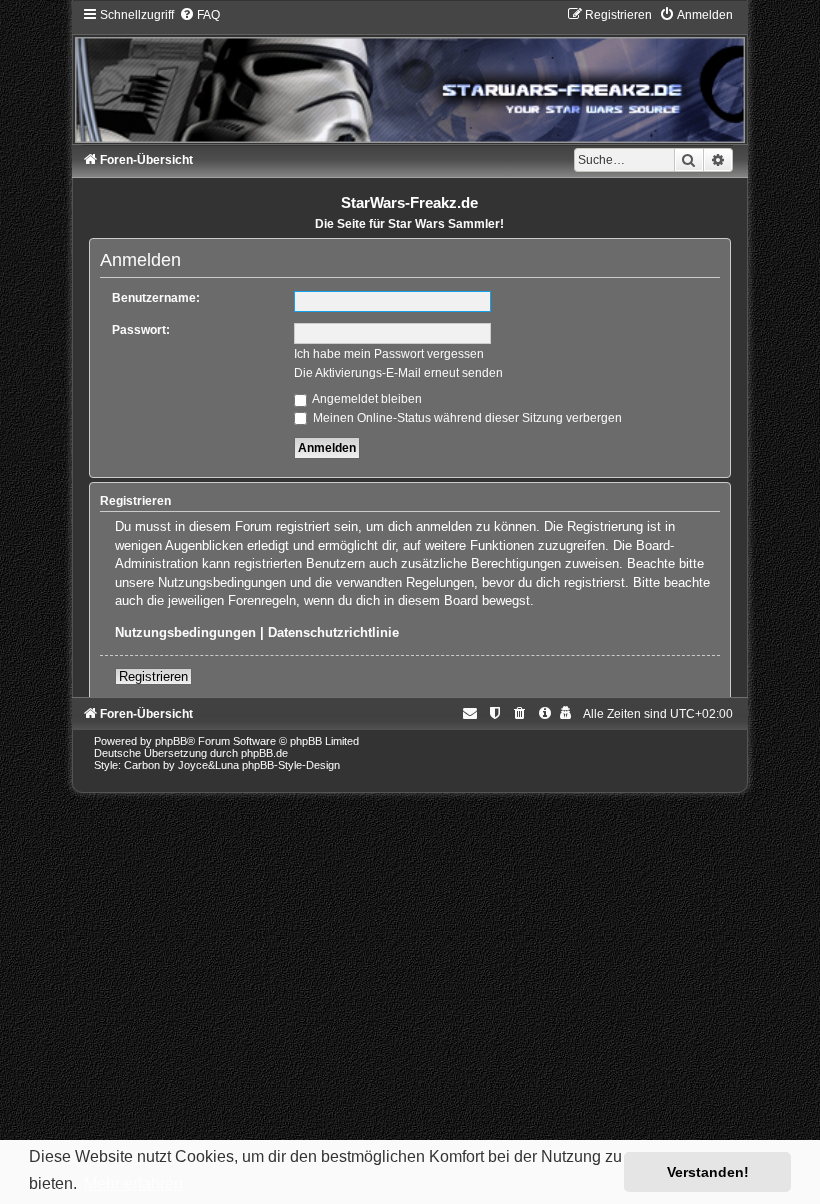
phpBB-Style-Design (291, 765)
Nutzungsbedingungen (185, 632)
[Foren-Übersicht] (409, 74)
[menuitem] (199, 15)
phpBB (171, 741)
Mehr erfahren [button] (133, 1183)
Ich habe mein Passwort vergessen (389, 354)
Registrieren (153, 676)
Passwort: (141, 330)
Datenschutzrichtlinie (333, 632)
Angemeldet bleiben (366, 399)
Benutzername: (156, 298)
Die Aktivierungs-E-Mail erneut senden (398, 373)
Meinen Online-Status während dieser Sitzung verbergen (466, 418)
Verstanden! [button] (708, 1172)
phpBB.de (264, 753)
